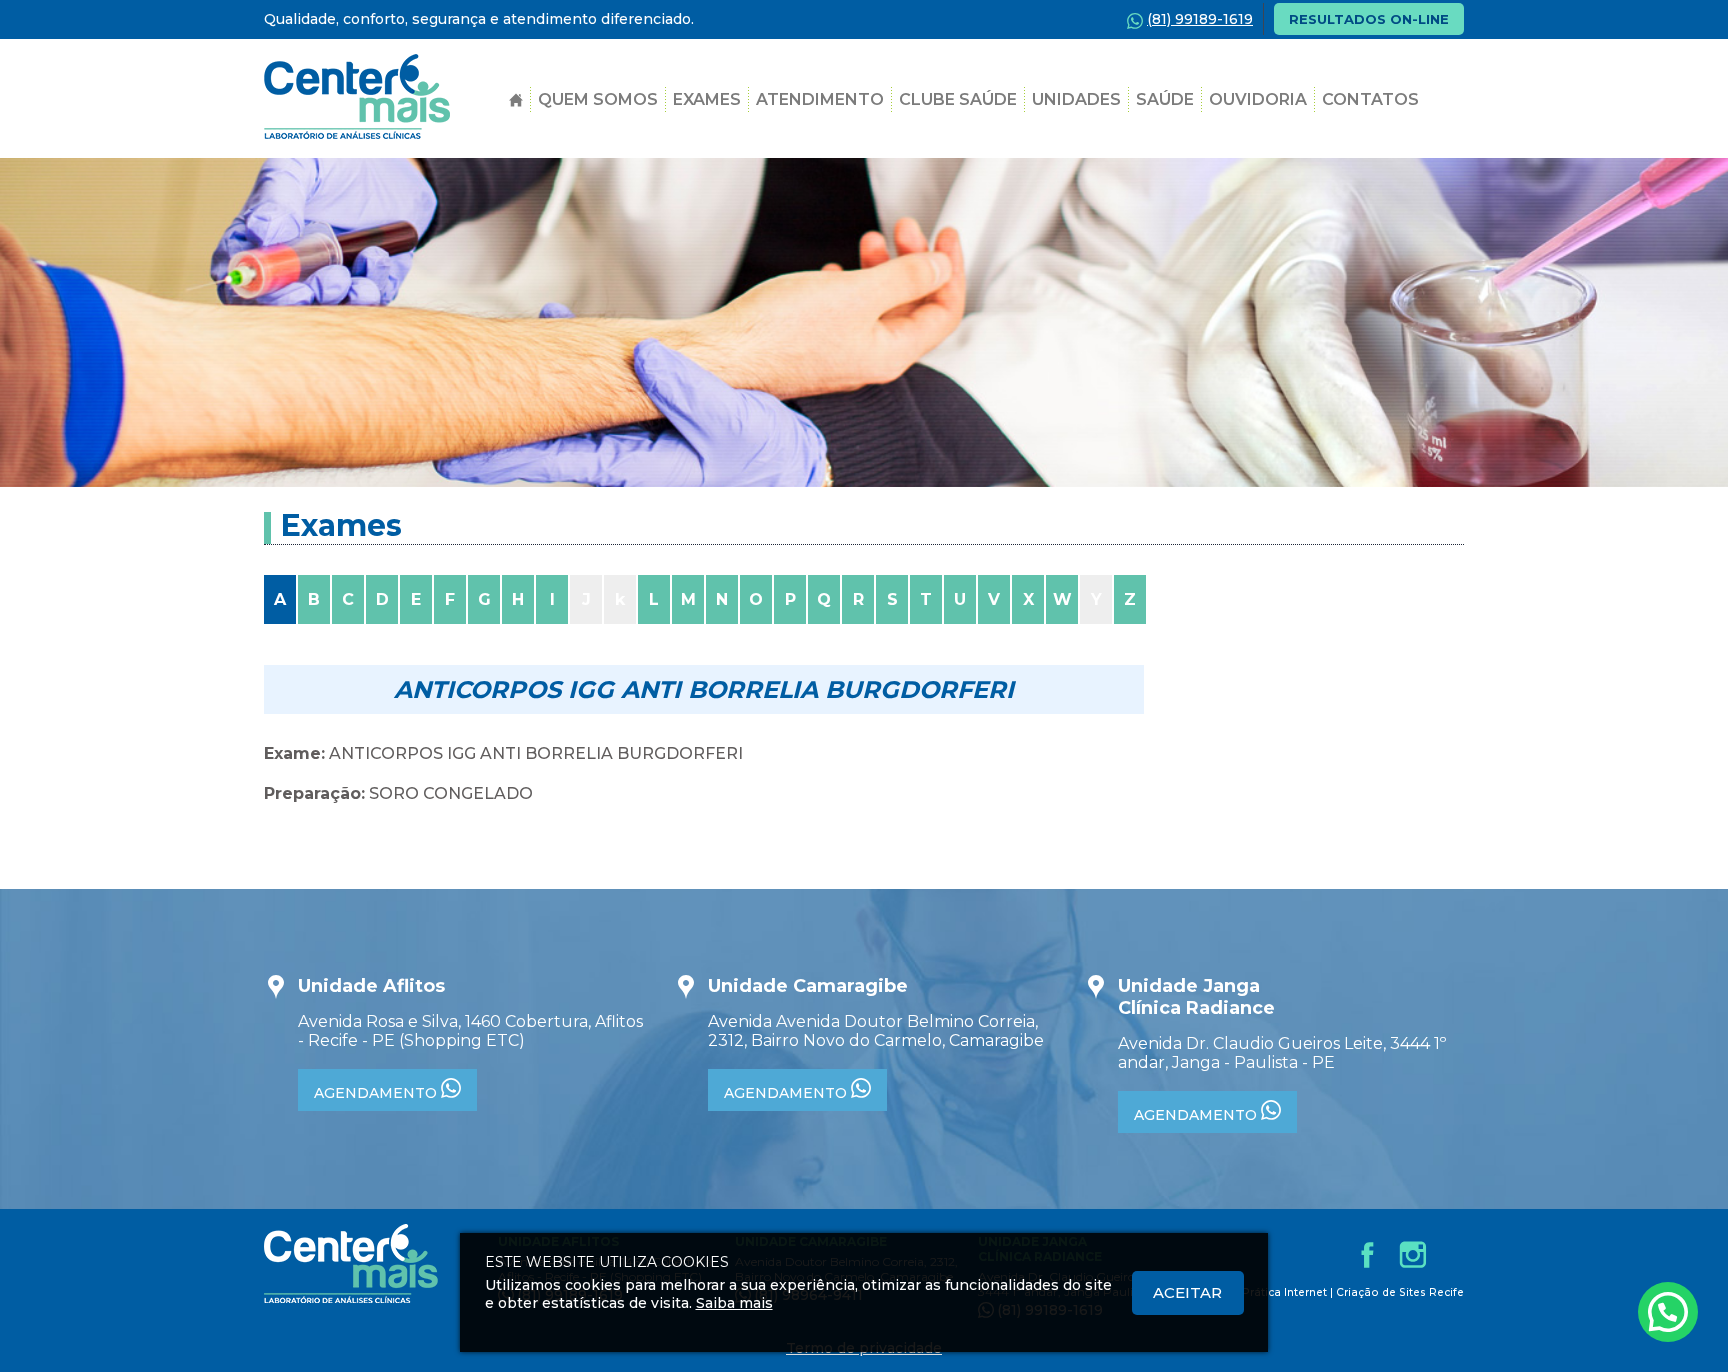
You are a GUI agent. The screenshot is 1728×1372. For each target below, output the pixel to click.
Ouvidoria (1258, 99)
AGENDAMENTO (377, 1093)
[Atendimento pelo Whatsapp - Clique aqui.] (1668, 1312)
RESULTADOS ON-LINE (1369, 19)
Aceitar (1187, 1292)
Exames (707, 99)
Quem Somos (598, 99)
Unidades (1076, 99)
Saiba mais (734, 1303)
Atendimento (820, 99)
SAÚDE (1165, 99)
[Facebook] (1367, 1254)
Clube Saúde (958, 99)
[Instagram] (1413, 1254)
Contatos (1370, 99)
